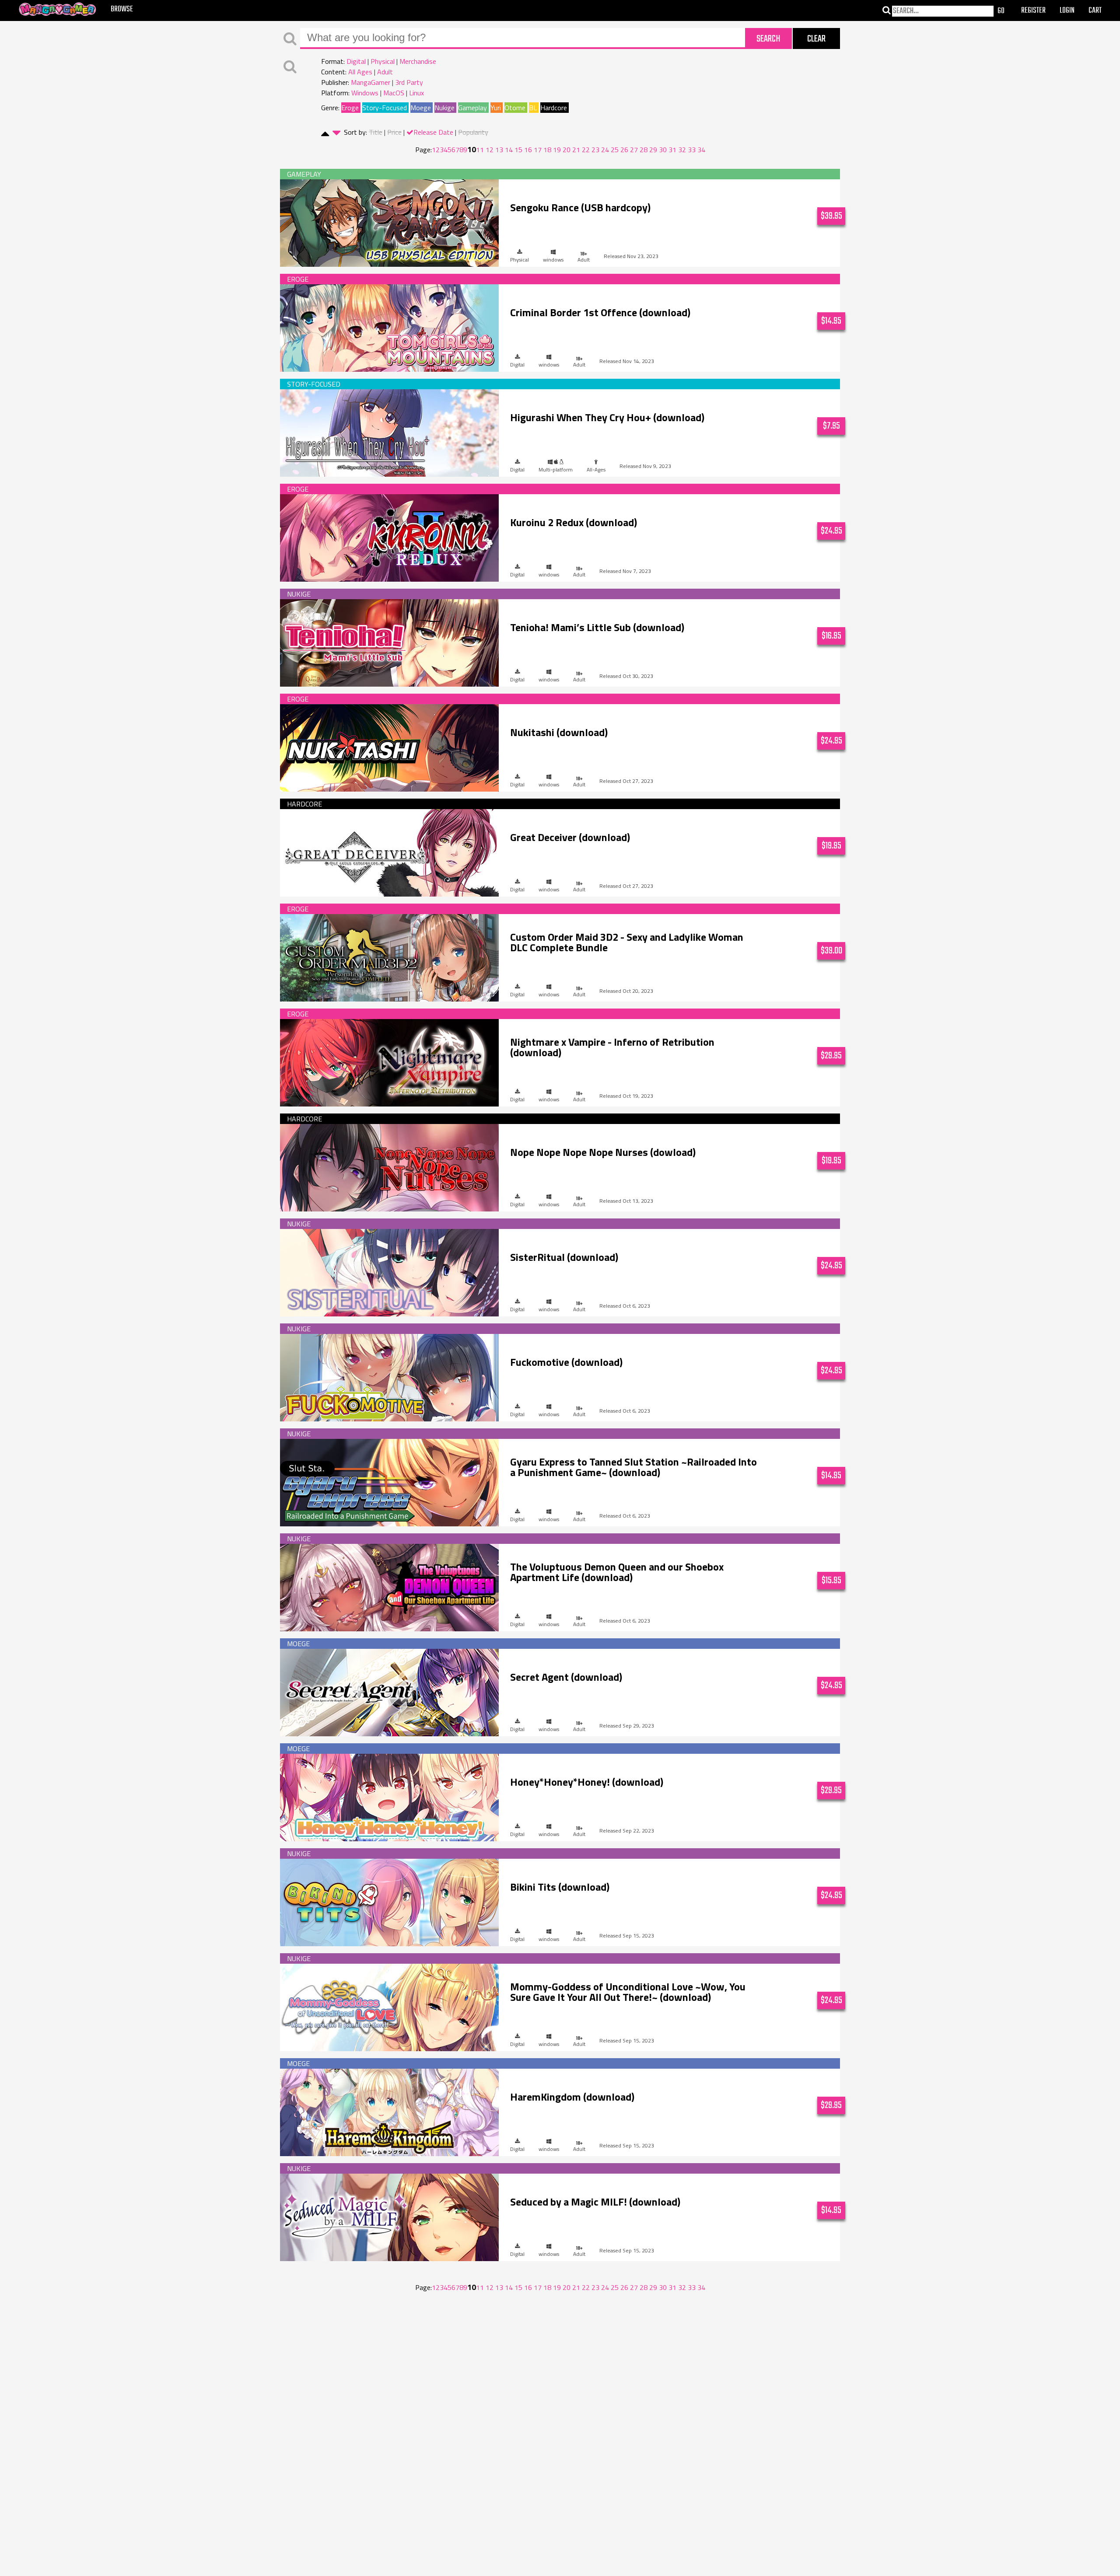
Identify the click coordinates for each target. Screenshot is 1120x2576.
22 (586, 150)
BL (533, 108)
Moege (421, 108)
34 (701, 150)
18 (547, 150)
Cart (1095, 11)
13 (499, 150)
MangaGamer (371, 82)
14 (509, 150)
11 (480, 150)
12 (490, 150)
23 (595, 150)
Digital (356, 61)
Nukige (444, 108)
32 (682, 150)
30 (663, 150)
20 (567, 150)
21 (576, 150)
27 (634, 150)
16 (528, 150)
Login (1067, 11)
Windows (365, 93)
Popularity (473, 132)
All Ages (360, 72)
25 (615, 150)
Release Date (433, 132)
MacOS (394, 93)
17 (538, 150)
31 (672, 150)
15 (518, 150)
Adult (385, 72)
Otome (515, 108)
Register (1033, 11)
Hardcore (554, 108)
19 (557, 150)
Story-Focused (385, 108)
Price (394, 132)
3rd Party (409, 82)
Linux (416, 93)
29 (653, 150)
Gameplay (472, 108)
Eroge (350, 108)
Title (376, 132)
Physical (383, 61)
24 (605, 150)
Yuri (496, 108)
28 (644, 150)
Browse (122, 9)
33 (692, 150)
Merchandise (418, 61)
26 (624, 150)
